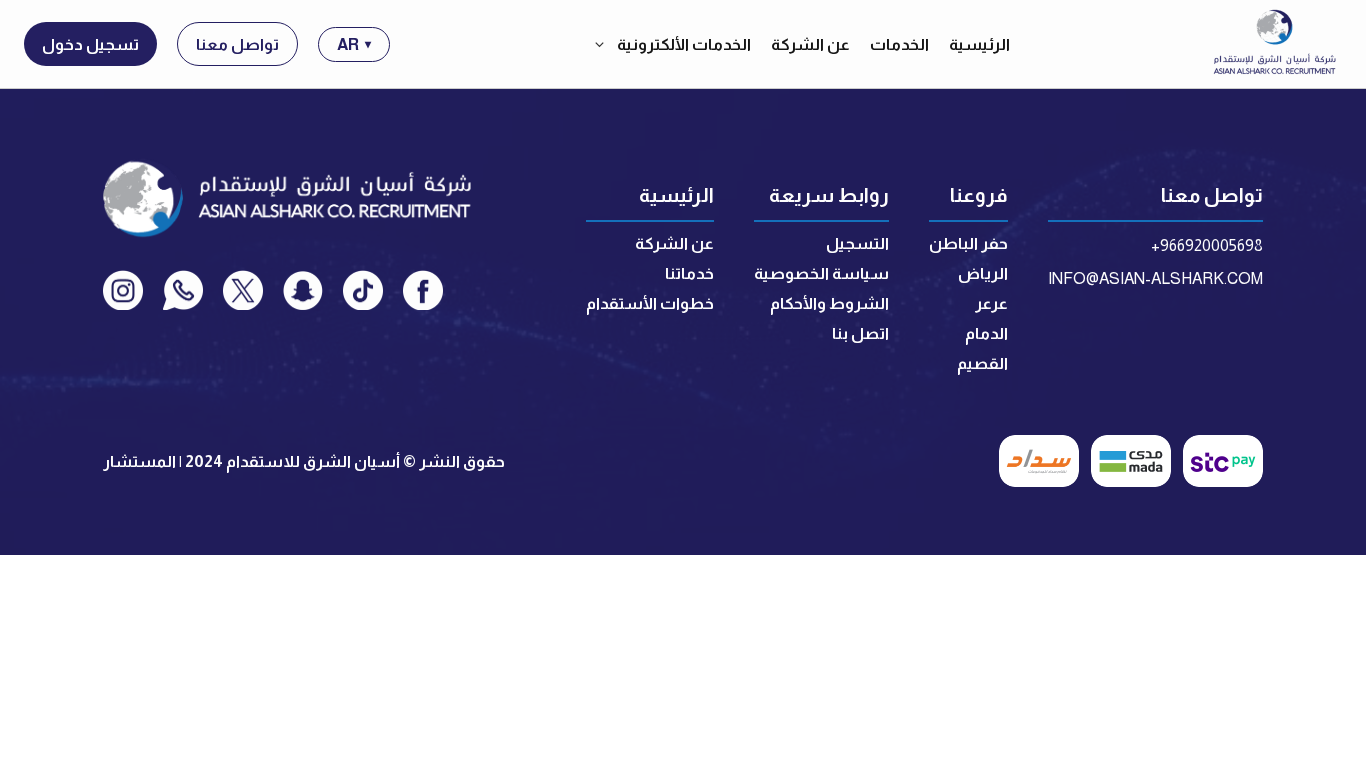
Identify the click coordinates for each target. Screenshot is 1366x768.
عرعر (991, 303)
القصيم (982, 363)
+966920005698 (1207, 245)
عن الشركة (810, 44)
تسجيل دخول (90, 44)
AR (354, 44)
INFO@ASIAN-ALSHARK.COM (1155, 278)
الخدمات (899, 44)
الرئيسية (979, 44)
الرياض (983, 273)
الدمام (986, 333)
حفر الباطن (968, 243)
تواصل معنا (237, 44)
